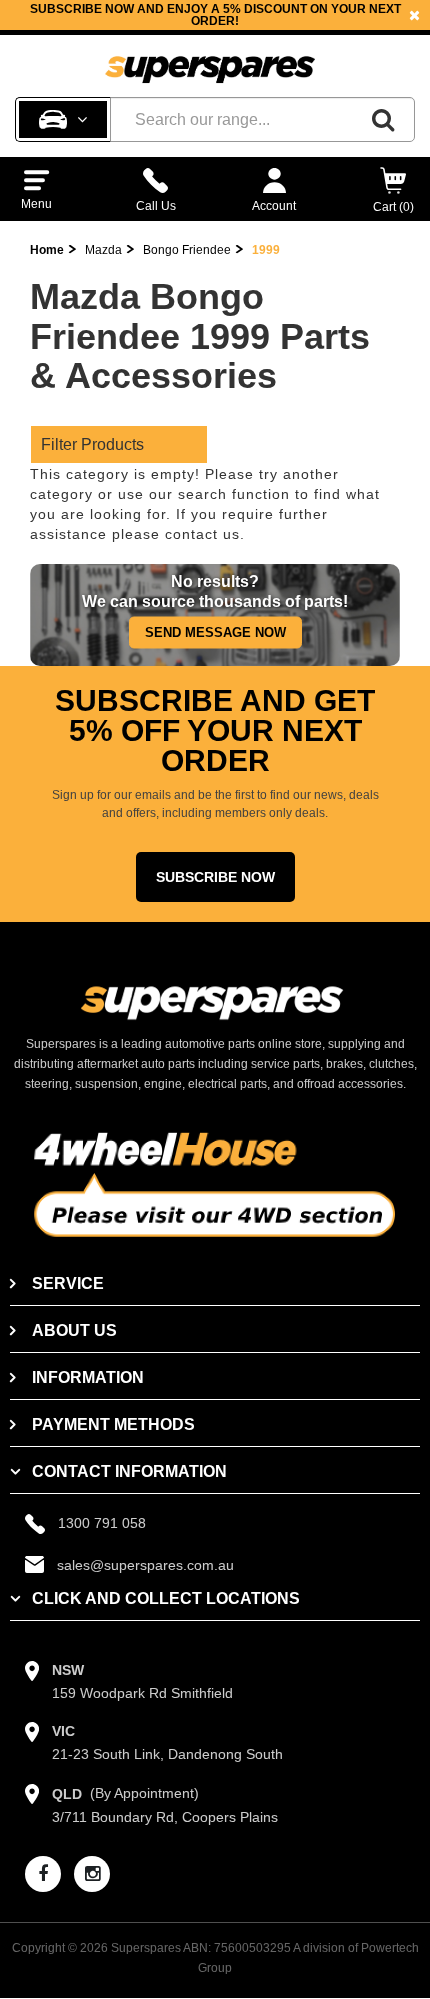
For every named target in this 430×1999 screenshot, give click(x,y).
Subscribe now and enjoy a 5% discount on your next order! (215, 15)
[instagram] (92, 1874)
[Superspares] (210, 61)
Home (47, 250)
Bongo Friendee (187, 250)
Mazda (103, 250)
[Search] (383, 119)
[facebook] (43, 1874)
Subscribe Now (215, 877)
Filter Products (92, 444)
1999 (266, 250)
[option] (215, 15)
